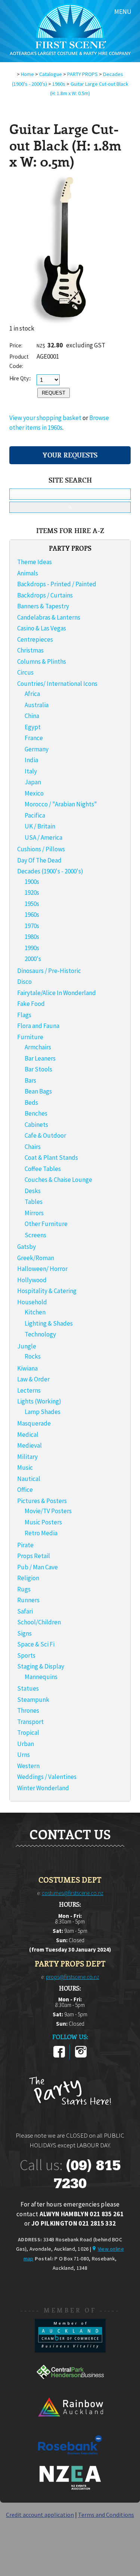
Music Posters (43, 1522)
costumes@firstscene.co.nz (73, 1893)
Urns (24, 1755)
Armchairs (38, 1047)
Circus (25, 672)
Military (27, 1457)
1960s (59, 84)
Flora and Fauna (38, 1026)
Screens (35, 1235)
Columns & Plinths (42, 662)
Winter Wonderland (43, 1788)
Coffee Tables (43, 1169)
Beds (31, 1103)
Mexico (34, 793)
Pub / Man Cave (38, 1567)
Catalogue (51, 74)
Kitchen (35, 1312)
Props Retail (34, 1556)
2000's (33, 959)
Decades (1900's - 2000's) (50, 871)
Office (25, 1490)
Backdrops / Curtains (45, 595)
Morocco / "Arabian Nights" (61, 804)
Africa (32, 694)
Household (32, 1302)
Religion (28, 1578)
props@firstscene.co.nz (73, 1977)
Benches (36, 1113)
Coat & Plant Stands (51, 1158)
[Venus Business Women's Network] (70, 2488)
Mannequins (41, 1677)
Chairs (33, 1147)
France (34, 738)
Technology (40, 1334)
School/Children (39, 1622)
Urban (26, 1744)
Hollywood (32, 1280)
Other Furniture (46, 1224)
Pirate (25, 1545)
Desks (33, 1191)
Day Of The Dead (39, 860)
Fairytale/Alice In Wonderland (57, 993)
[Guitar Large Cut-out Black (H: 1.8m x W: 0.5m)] (63, 322)
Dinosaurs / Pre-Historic (49, 971)
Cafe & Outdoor (45, 1135)
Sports (26, 1655)
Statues (28, 1688)
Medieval (29, 1445)
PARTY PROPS (83, 74)
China (32, 716)
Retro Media (41, 1533)
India (31, 760)
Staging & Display (41, 1666)
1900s (32, 882)
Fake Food (31, 1004)
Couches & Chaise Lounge (58, 1180)
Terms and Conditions (106, 2515)
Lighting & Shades (49, 1323)
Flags (24, 1015)
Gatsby (27, 1247)
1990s (32, 948)
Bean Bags (38, 1091)
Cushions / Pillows (41, 849)
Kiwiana (27, 1368)
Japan (33, 782)
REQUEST (54, 393)
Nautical (29, 1479)
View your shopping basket (45, 418)
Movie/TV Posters (48, 1511)
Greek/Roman (36, 1258)
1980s (32, 937)
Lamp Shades (43, 1412)
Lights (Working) (39, 1401)
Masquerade (34, 1423)
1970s (32, 926)
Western (28, 1766)
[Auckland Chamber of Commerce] (70, 2350)
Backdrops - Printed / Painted (57, 584)
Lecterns (29, 1390)
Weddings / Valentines (47, 1777)
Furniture (30, 1037)
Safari (25, 1611)
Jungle (27, 1346)
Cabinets (36, 1125)
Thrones (28, 1710)
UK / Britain (40, 826)
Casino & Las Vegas (42, 628)
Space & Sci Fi (36, 1644)
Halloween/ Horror (42, 1269)
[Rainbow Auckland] (70, 2423)
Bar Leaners (40, 1058)
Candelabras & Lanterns (49, 617)
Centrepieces (35, 639)
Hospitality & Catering (47, 1291)
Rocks (33, 1356)
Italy (31, 771)
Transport (30, 1722)
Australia (37, 705)
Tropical (28, 1733)
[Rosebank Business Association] (70, 2460)
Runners (28, 1600)
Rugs (24, 1589)
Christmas (30, 650)
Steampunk (33, 1700)
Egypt (33, 727)
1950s (32, 904)
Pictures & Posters (42, 1501)
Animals (28, 573)
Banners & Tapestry (43, 606)
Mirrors (34, 1213)
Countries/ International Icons (57, 684)
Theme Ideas (35, 562)
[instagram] (81, 2056)
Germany (37, 749)
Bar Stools (38, 1069)
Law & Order (33, 1379)
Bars (30, 1080)
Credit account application (40, 2515)
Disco (24, 982)
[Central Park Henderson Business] (70, 2387)
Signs (24, 1633)
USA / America (43, 837)
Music (25, 1468)
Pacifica (35, 815)
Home (27, 74)
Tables (34, 1202)
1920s (32, 892)
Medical (28, 1435)
